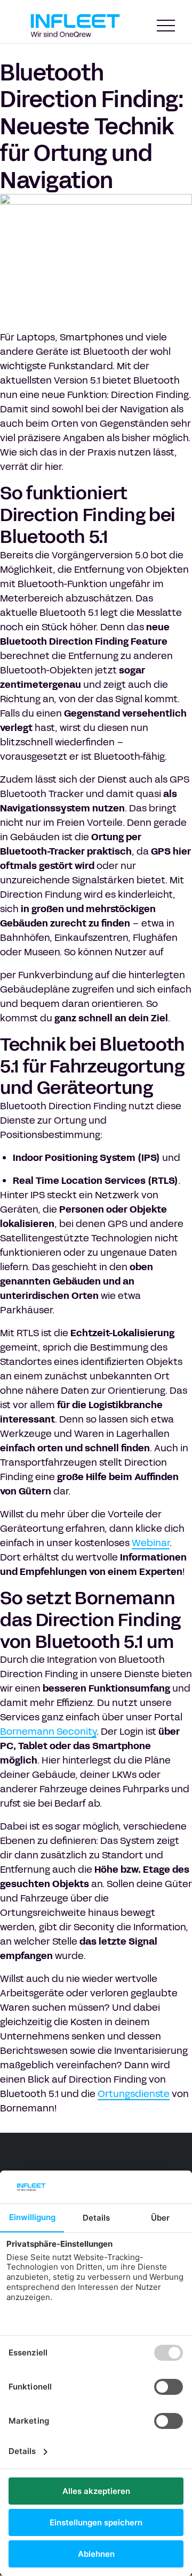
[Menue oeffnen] (166, 26)
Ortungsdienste (134, 2094)
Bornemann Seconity (48, 1732)
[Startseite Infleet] (75, 26)
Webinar (151, 1543)
